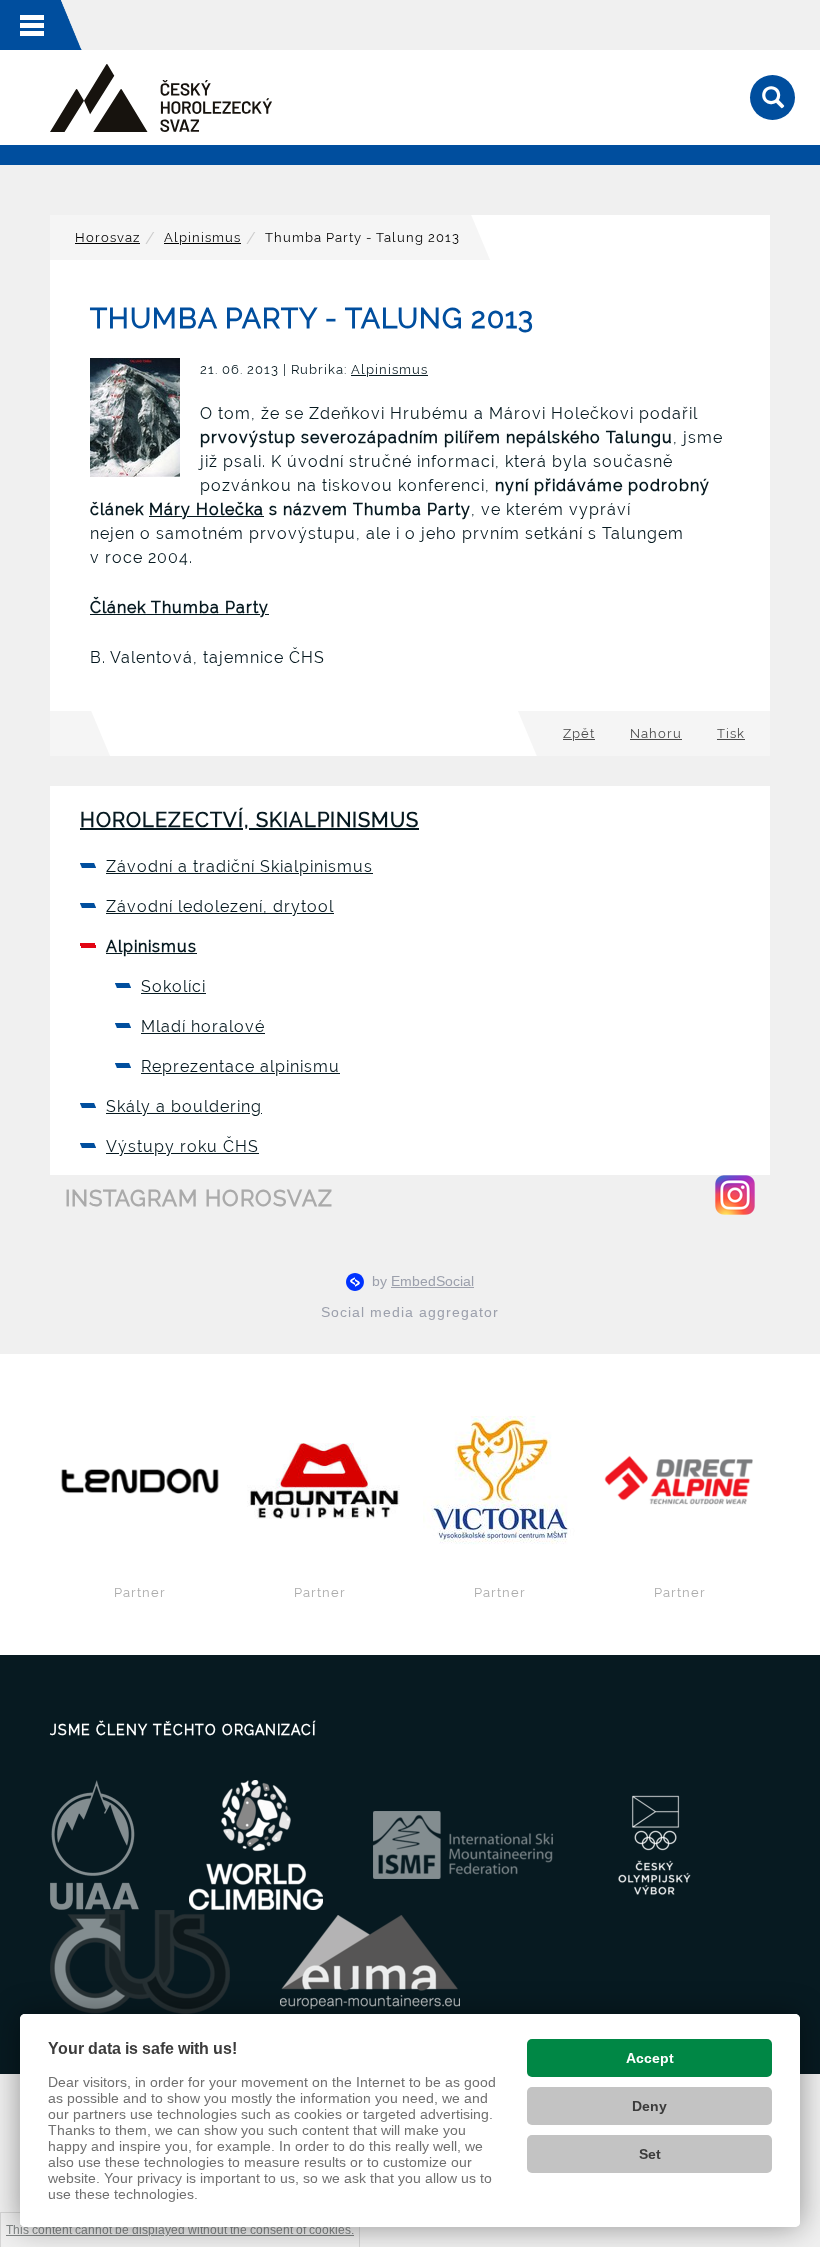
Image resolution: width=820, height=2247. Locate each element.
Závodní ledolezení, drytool (220, 906)
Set (650, 2154)
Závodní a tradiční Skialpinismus (239, 866)
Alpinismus (202, 237)
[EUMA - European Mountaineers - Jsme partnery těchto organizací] (370, 1960)
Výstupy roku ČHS (182, 1146)
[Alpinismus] (161, 98)
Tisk (731, 733)
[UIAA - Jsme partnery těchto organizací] (94, 1843)
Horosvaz (107, 237)
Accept (650, 2058)
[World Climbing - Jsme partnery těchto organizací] (256, 1843)
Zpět (579, 733)
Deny (649, 2106)
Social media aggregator (410, 1312)
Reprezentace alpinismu (240, 1066)
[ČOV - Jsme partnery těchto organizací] (654, 1843)
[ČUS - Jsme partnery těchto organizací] (140, 1960)
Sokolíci (173, 986)
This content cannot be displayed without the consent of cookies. (180, 2230)
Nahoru (656, 733)
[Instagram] (735, 1195)
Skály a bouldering (184, 1106)
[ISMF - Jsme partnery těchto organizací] (463, 1843)
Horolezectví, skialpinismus (249, 820)
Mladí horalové (203, 1026)
